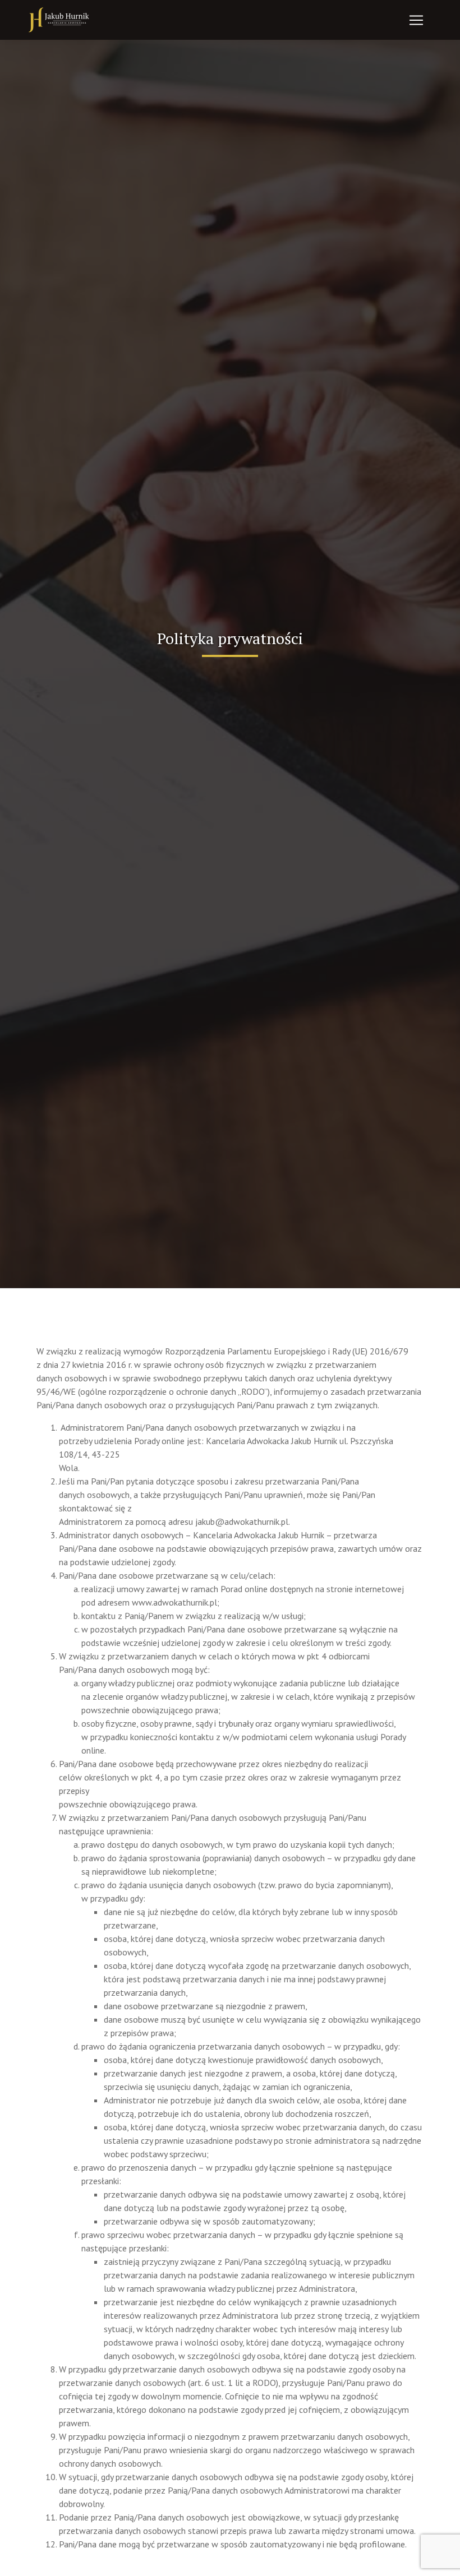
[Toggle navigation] (416, 20)
